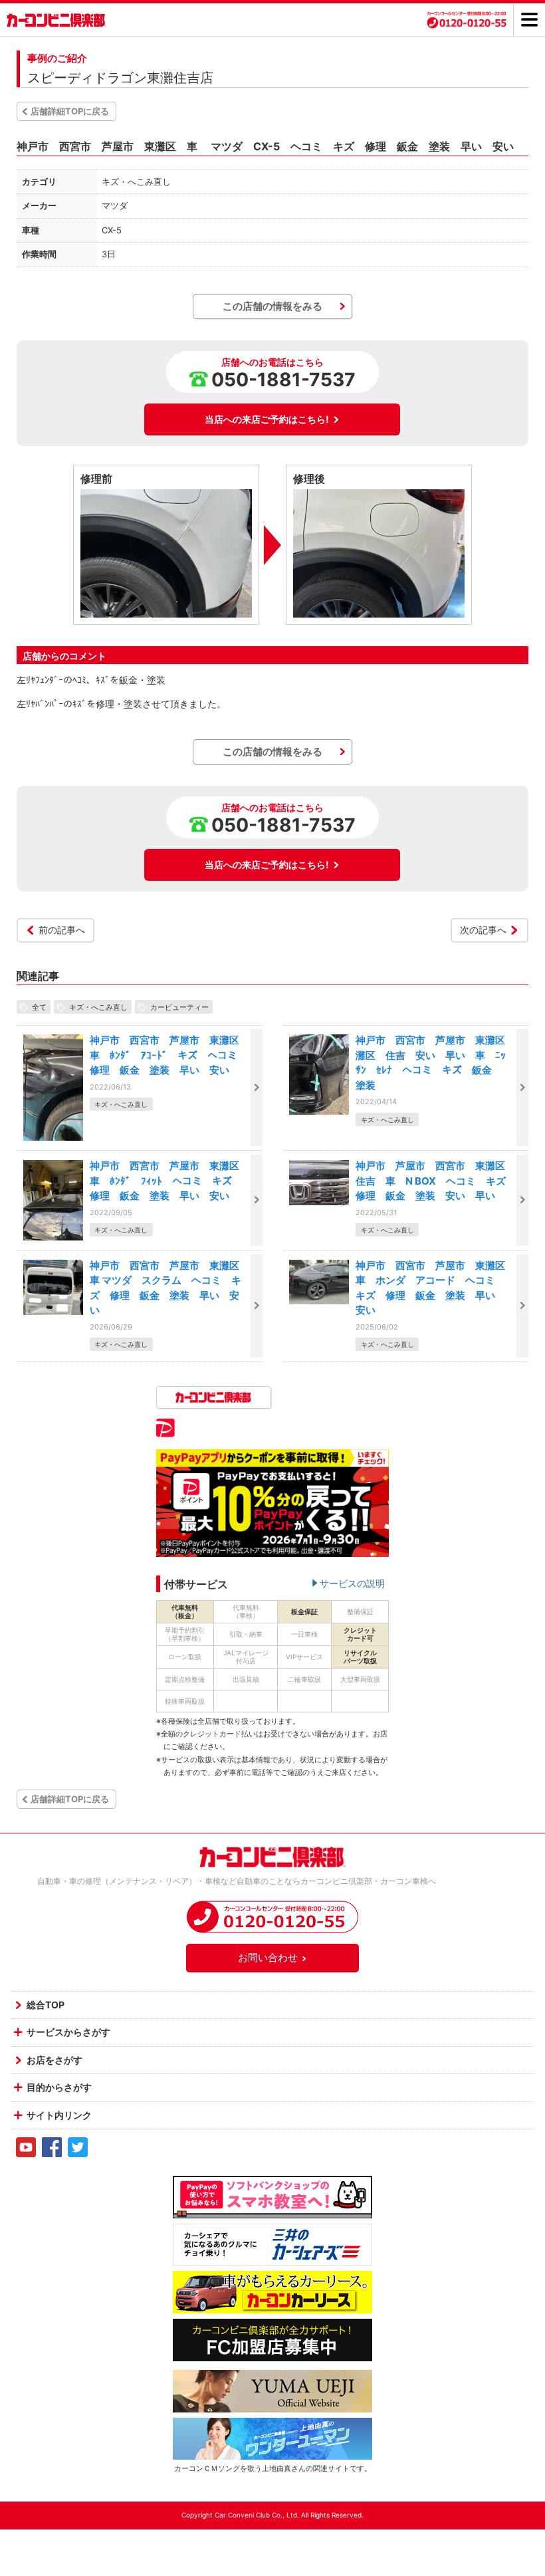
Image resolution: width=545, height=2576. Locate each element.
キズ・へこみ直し (98, 1006)
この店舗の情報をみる (272, 306)
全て (39, 1006)
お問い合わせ (268, 1957)
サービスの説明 (352, 1583)
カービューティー (179, 1006)
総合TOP (46, 2005)
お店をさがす (54, 2060)
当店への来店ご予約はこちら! (267, 419)
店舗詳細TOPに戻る (70, 111)
